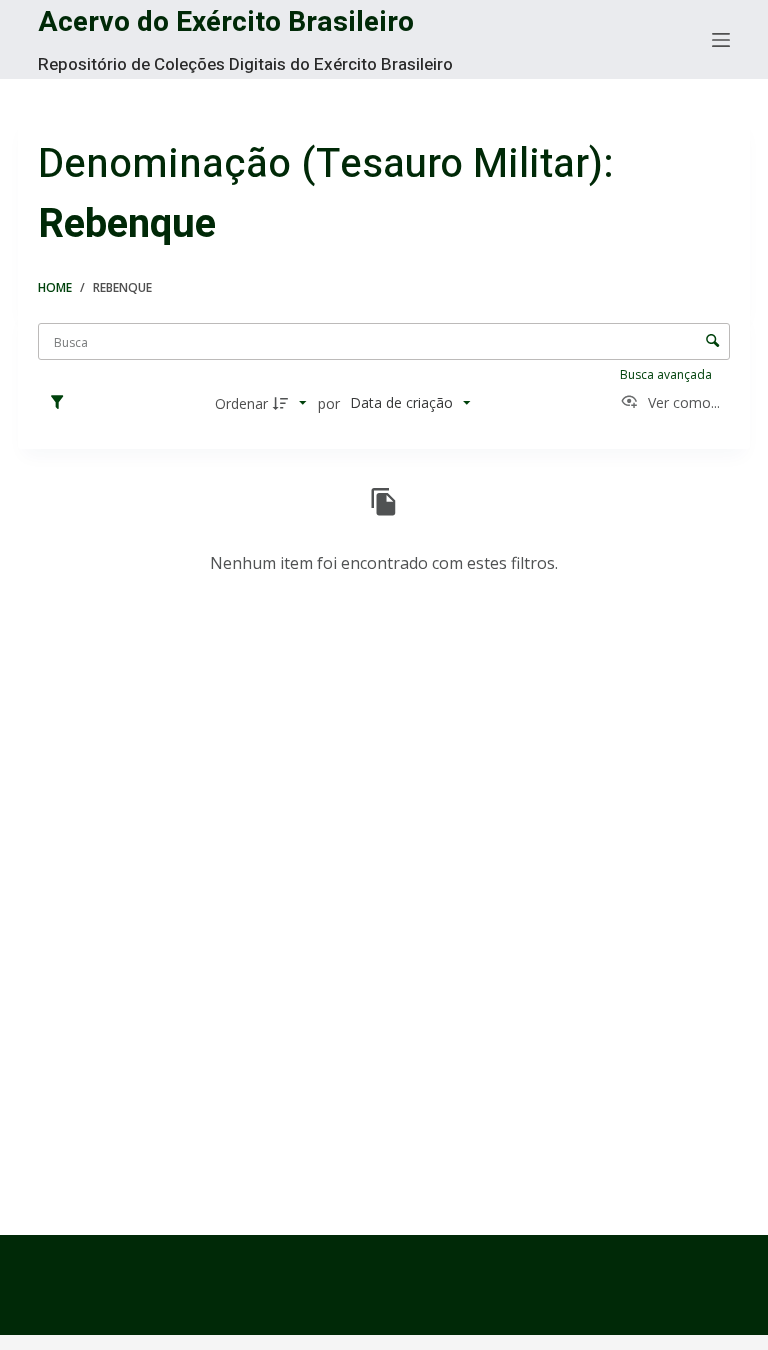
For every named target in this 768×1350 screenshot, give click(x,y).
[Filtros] (62, 403)
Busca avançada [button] (667, 374)
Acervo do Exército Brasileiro (226, 22)
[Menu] (721, 40)
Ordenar (241, 403)
